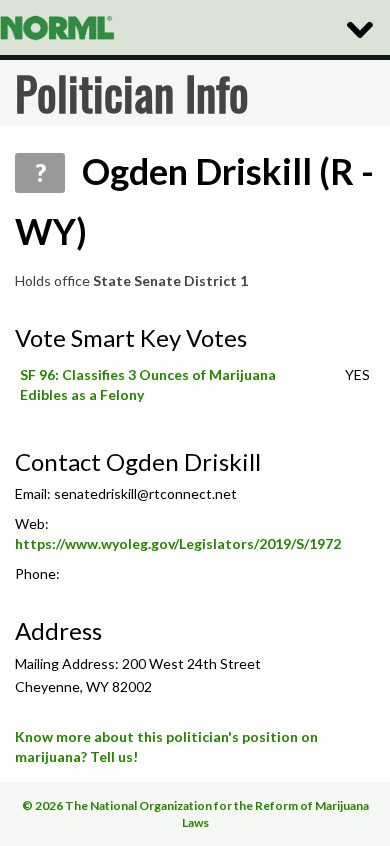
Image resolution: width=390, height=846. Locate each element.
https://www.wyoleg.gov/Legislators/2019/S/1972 (178, 543)
